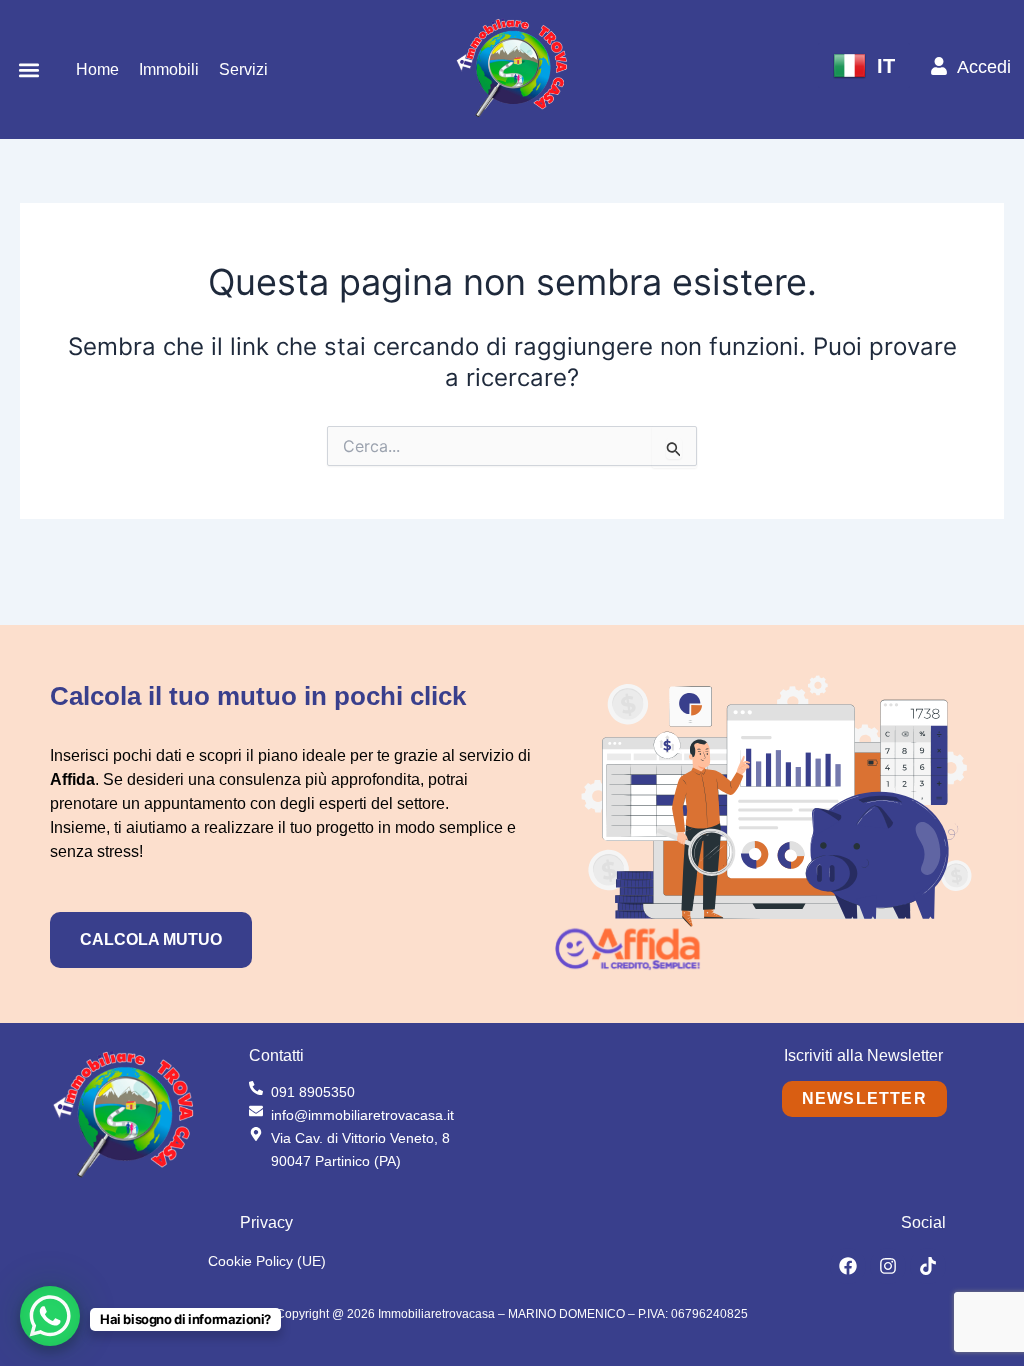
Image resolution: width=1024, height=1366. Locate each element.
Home (97, 69)
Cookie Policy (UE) (267, 1261)
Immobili (169, 69)
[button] (29, 69)
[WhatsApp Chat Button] (50, 1316)
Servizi (243, 69)
